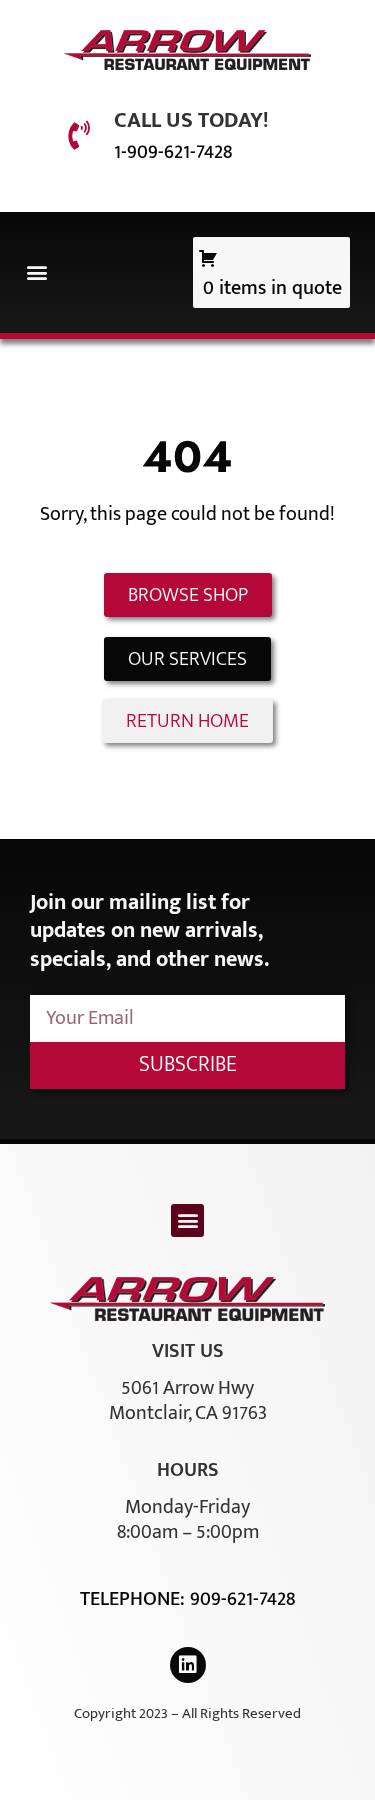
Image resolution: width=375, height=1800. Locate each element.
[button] (36, 272)
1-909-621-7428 (173, 152)
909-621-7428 (242, 1599)
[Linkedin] (188, 1665)
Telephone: (135, 1599)
